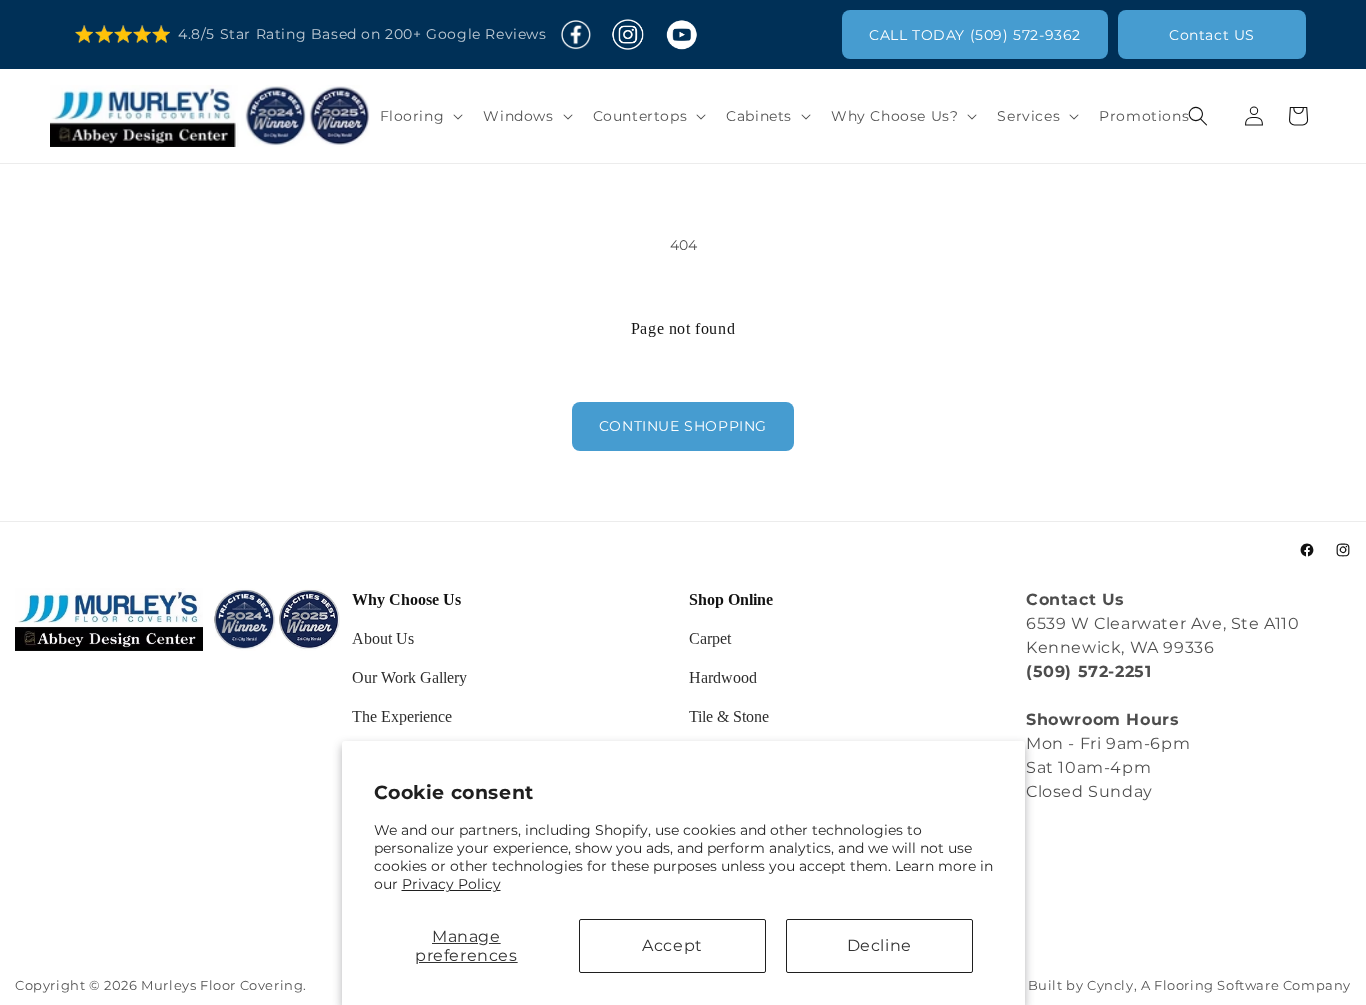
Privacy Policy (451, 884)
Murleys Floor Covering (222, 985)
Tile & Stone (729, 716)
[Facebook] (576, 35)
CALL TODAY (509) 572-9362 (975, 35)
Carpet (710, 638)
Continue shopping (683, 426)
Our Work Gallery (409, 677)
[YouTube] (681, 35)
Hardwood (723, 677)
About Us (383, 638)
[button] (420, 116)
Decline (879, 945)
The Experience (402, 716)
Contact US (1212, 35)
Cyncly (1110, 985)
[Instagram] (627, 35)
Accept (672, 945)
